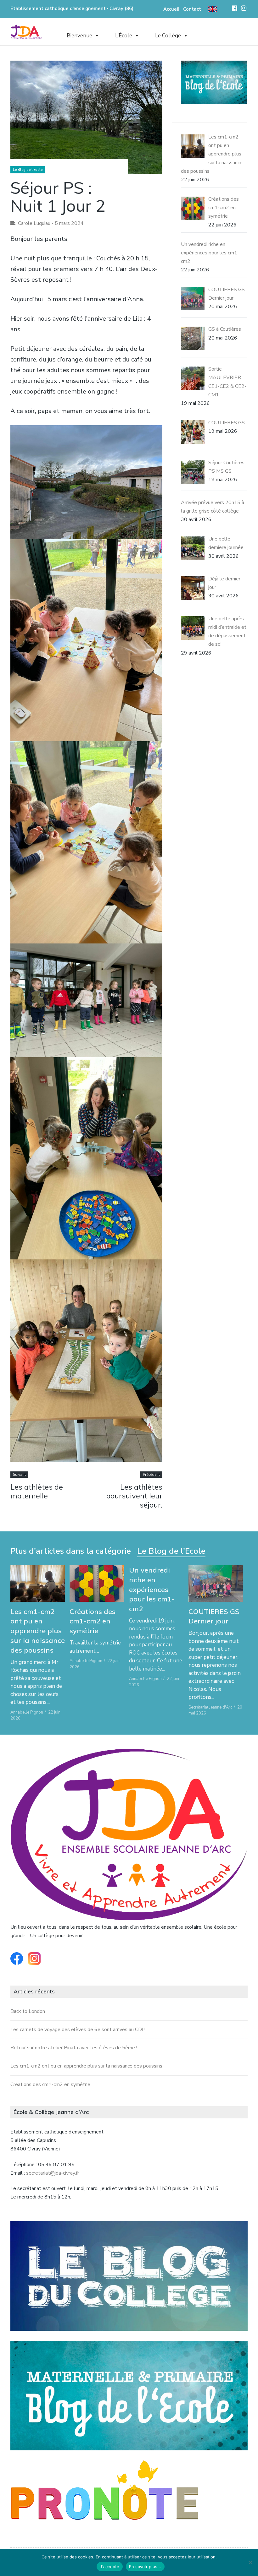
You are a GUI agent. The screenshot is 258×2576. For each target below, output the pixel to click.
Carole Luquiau (34, 223)
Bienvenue (79, 36)
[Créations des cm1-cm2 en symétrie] (97, 1584)
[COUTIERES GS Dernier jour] (216, 1584)
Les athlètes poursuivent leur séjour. (134, 1496)
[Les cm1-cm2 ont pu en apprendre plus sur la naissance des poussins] (38, 1584)
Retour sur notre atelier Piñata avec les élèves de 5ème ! (74, 2048)
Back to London (28, 2011)
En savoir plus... (145, 2567)
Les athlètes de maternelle (37, 1491)
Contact (192, 9)
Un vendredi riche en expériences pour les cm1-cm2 (152, 1589)
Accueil (171, 9)
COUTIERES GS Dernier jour (214, 1616)
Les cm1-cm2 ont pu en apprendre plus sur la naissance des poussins (38, 1631)
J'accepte (109, 2567)
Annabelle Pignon (27, 1712)
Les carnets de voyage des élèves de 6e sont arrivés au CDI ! (78, 2030)
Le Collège (168, 36)
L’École (124, 36)
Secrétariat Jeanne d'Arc (210, 1707)
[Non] (250, 2562)
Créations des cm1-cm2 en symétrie (93, 1621)
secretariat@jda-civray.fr (53, 2173)
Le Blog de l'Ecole (28, 170)
